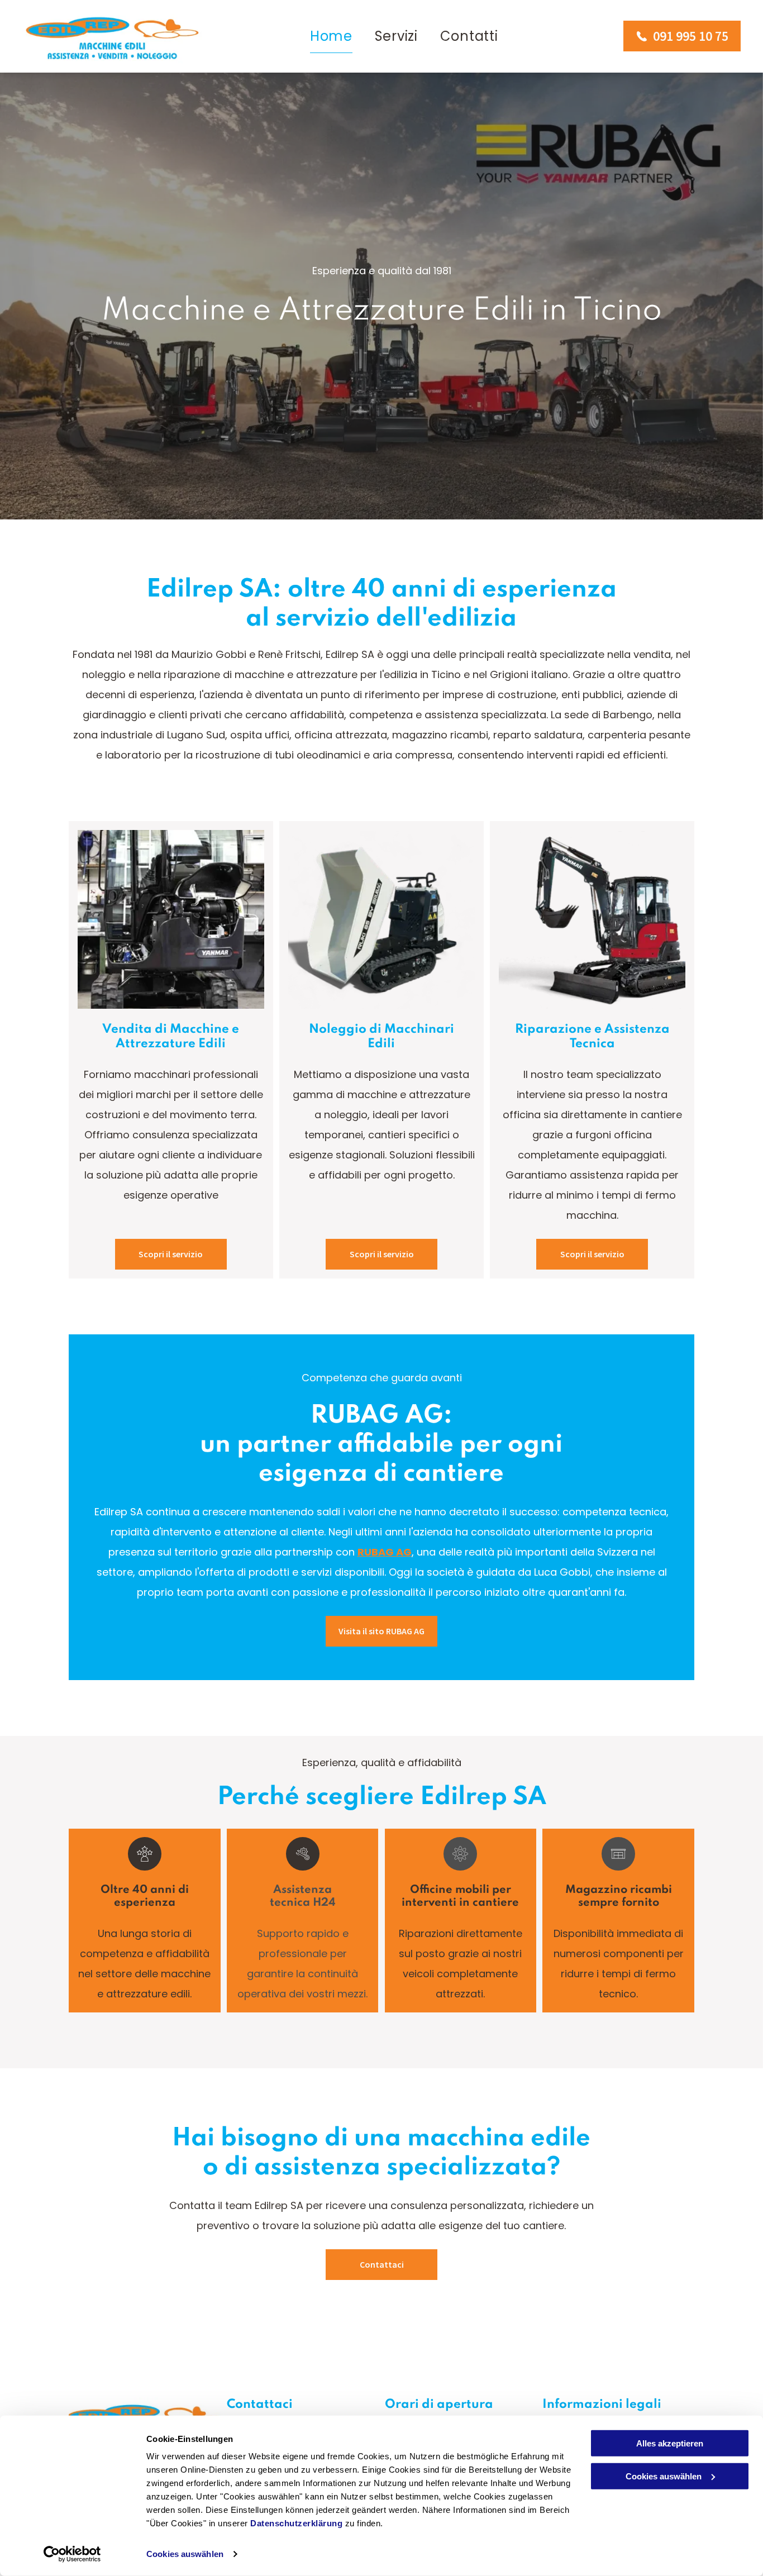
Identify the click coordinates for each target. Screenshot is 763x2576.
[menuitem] (331, 37)
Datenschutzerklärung (296, 2523)
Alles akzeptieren (670, 2443)
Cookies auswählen (185, 2554)
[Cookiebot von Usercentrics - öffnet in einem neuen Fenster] (72, 2554)
